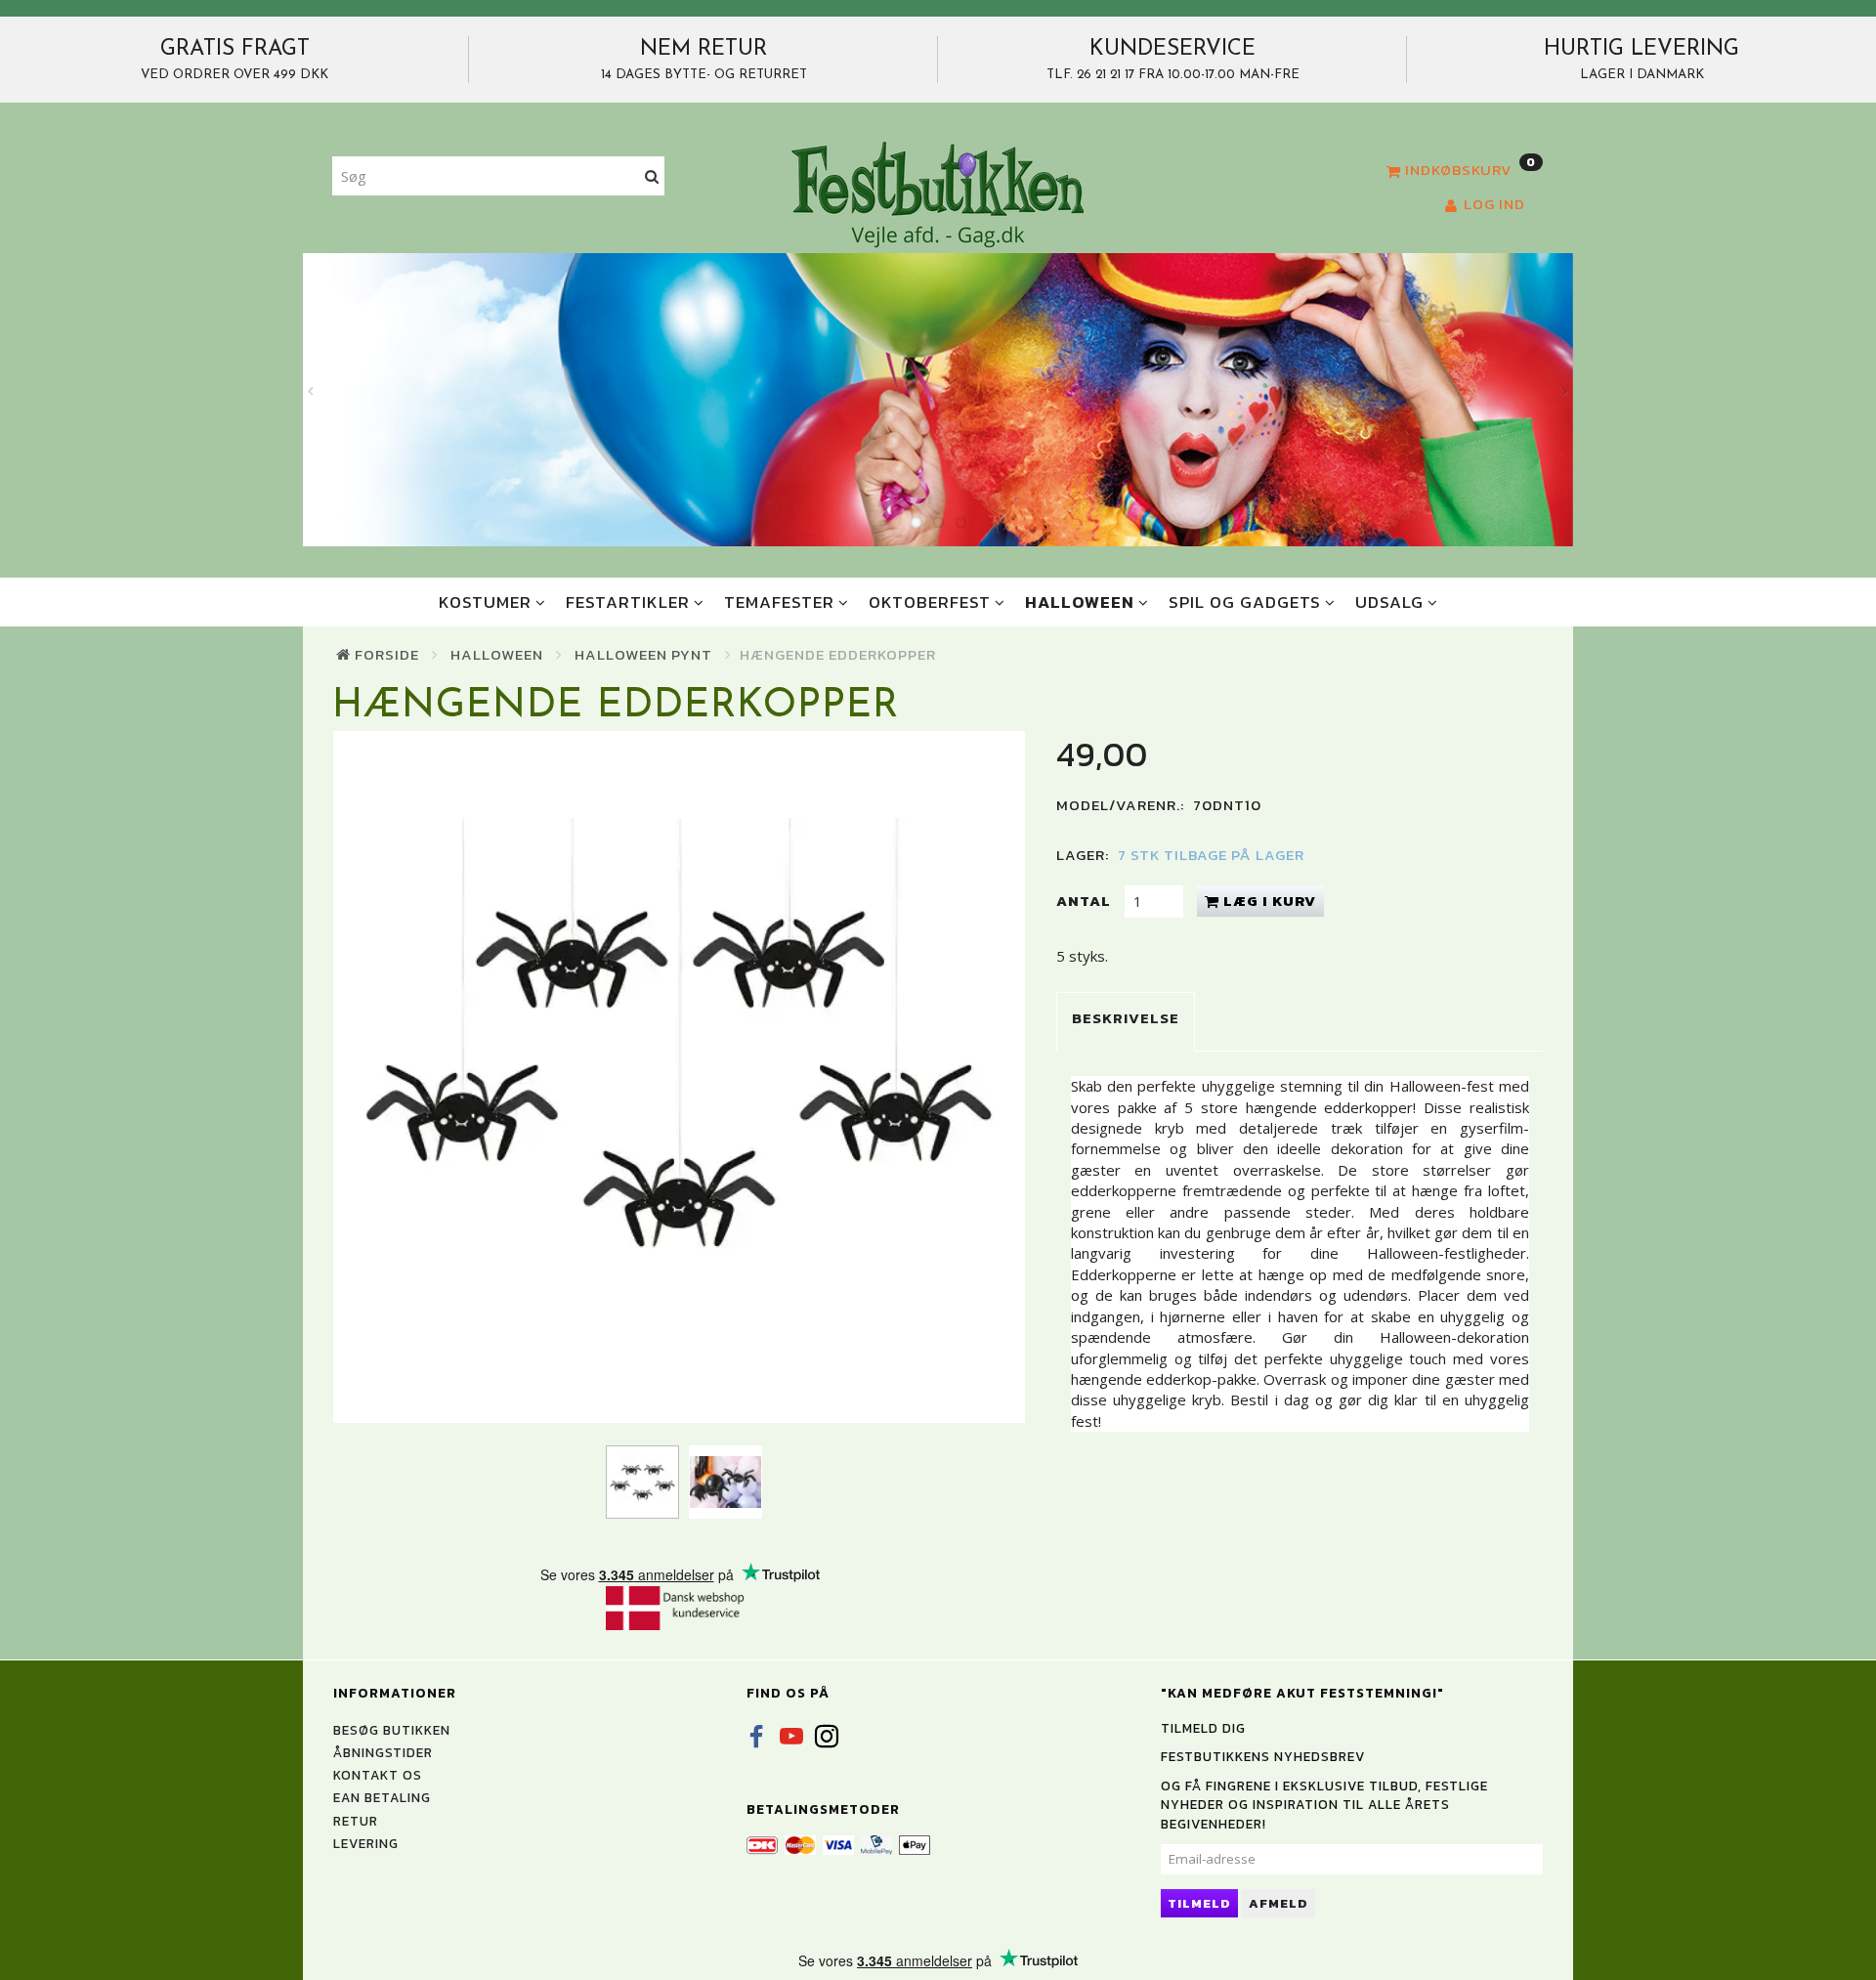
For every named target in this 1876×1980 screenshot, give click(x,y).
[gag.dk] (938, 194)
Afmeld (1279, 1903)
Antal (1086, 901)
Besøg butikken (392, 1730)
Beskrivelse (1126, 1018)
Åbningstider (383, 1752)
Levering (366, 1843)
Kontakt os (378, 1775)
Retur (356, 1821)
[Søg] (652, 176)
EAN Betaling (382, 1797)
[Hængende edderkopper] (679, 1077)
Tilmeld (1199, 1903)
